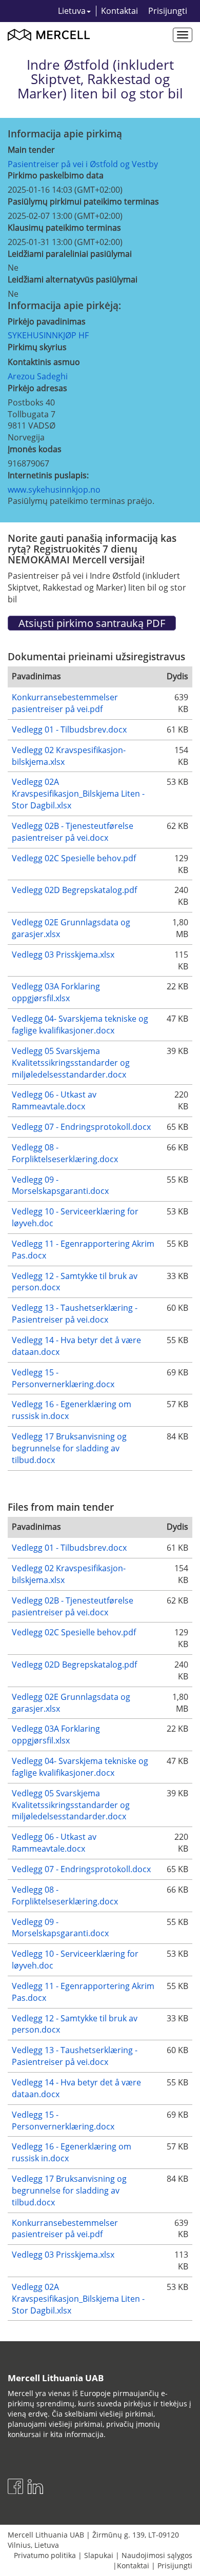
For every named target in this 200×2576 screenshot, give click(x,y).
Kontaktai (119, 11)
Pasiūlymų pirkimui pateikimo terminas (83, 201)
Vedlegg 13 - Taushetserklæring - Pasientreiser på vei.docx (75, 1314)
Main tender (31, 150)
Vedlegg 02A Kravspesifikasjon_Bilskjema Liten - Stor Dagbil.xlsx (78, 794)
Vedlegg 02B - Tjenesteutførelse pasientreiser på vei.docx (73, 832)
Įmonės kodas (35, 449)
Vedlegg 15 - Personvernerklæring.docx (63, 1378)
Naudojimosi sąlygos (157, 2555)
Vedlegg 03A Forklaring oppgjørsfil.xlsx (56, 992)
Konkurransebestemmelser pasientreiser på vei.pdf (65, 703)
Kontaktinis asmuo (44, 362)
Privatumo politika (45, 2555)
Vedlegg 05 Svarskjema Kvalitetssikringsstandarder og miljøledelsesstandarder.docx (71, 1063)
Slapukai (99, 2555)
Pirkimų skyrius (37, 347)
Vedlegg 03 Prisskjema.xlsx (63, 955)
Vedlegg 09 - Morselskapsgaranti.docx (60, 1185)
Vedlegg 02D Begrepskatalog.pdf (74, 890)
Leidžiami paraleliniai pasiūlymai (70, 254)
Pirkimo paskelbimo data (56, 175)
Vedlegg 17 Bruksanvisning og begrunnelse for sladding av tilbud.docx (69, 1448)
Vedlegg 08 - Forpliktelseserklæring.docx (65, 1153)
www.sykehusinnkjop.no (54, 490)
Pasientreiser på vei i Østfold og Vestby (83, 164)
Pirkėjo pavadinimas (47, 321)
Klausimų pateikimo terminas (64, 228)
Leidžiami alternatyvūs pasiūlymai (73, 279)
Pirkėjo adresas (37, 388)
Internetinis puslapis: (48, 475)
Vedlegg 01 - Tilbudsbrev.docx (69, 729)
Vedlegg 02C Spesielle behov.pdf (74, 858)
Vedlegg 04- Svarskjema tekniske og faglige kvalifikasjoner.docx (80, 1025)
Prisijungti (168, 11)
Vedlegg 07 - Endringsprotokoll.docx (81, 1127)
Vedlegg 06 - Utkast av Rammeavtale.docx (54, 1100)
